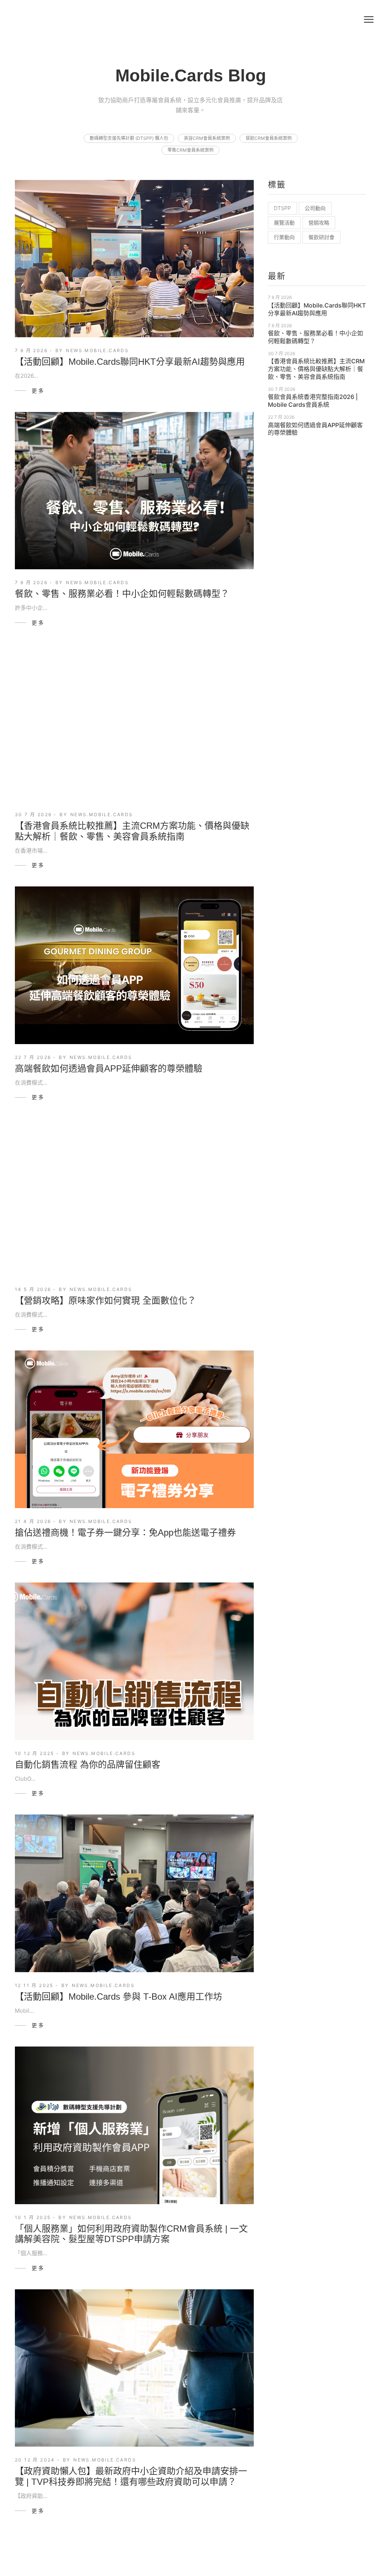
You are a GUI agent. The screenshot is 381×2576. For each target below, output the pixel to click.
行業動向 (284, 237)
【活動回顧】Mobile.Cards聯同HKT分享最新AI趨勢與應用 (130, 362)
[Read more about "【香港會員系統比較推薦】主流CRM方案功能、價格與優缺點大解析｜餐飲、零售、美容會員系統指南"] (134, 723)
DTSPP (282, 208)
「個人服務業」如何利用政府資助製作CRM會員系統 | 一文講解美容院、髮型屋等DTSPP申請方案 (131, 2234)
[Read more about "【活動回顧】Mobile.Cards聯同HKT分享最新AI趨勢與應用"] (134, 259)
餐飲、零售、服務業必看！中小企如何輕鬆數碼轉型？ (122, 594)
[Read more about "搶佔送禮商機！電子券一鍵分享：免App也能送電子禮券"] (134, 1429)
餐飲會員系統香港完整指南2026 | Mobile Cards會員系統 (313, 401)
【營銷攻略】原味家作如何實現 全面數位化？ (105, 1300)
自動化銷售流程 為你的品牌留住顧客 (88, 1764)
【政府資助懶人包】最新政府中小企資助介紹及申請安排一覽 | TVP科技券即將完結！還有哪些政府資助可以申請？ (131, 2476)
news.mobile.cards (97, 350)
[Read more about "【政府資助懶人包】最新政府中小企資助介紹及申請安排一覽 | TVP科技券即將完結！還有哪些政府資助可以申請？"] (134, 2368)
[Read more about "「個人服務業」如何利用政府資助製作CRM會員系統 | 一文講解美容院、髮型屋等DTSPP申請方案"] (134, 2125)
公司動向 (315, 208)
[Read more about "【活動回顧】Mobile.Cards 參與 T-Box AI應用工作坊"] (134, 1893)
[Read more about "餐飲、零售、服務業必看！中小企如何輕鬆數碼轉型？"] (134, 491)
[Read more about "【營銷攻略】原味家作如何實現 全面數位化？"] (134, 1197)
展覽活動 (284, 223)
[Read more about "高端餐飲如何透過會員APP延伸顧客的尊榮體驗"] (134, 965)
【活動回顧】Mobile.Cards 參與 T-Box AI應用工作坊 (119, 1997)
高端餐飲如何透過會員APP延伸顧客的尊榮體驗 (109, 1068)
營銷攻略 (319, 223)
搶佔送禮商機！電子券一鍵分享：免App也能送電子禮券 (125, 1532)
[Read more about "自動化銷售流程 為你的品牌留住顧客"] (134, 1661)
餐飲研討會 (321, 237)
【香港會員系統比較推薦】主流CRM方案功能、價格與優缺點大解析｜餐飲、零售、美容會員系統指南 (132, 831)
